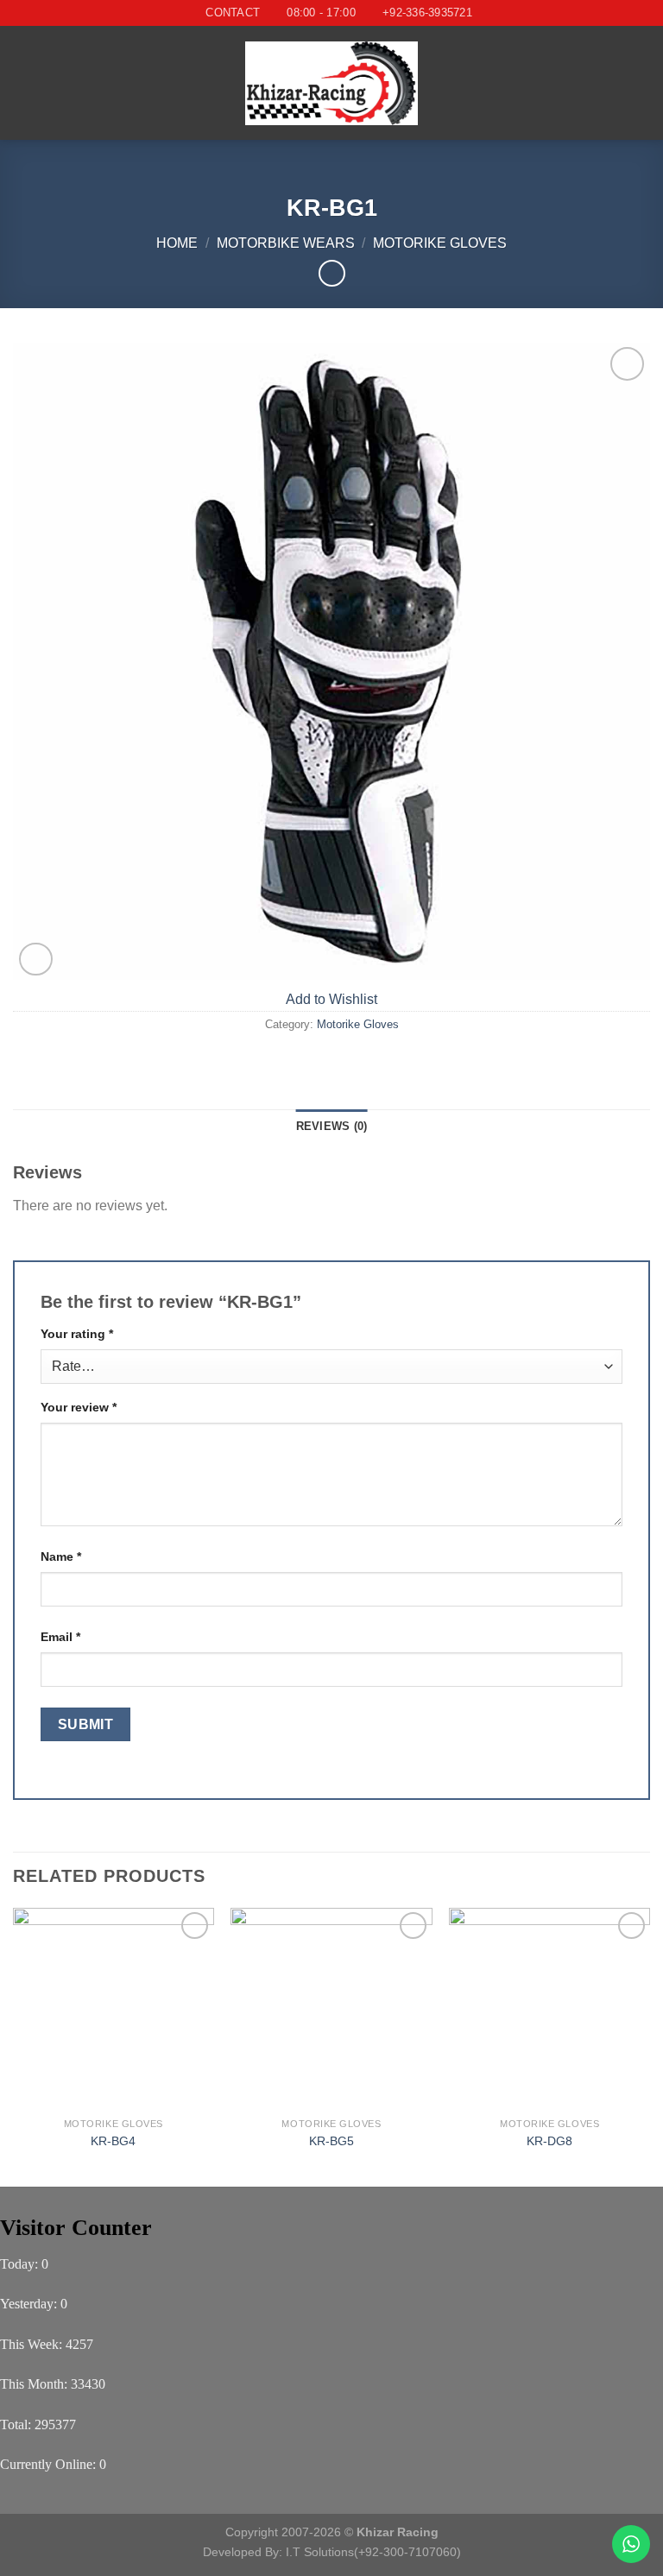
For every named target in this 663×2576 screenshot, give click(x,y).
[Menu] (23, 83)
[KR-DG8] (549, 2008)
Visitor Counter (76, 2228)
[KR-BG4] (114, 2008)
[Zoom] (36, 960)
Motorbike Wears (286, 243)
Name (61, 1556)
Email (60, 1637)
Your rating (77, 1334)
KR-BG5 (331, 2141)
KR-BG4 (113, 2141)
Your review (79, 1407)
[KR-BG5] (331, 2008)
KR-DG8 (549, 2141)
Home (177, 243)
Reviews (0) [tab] (332, 1126)
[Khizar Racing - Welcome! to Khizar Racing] (331, 83)
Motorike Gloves (440, 243)
